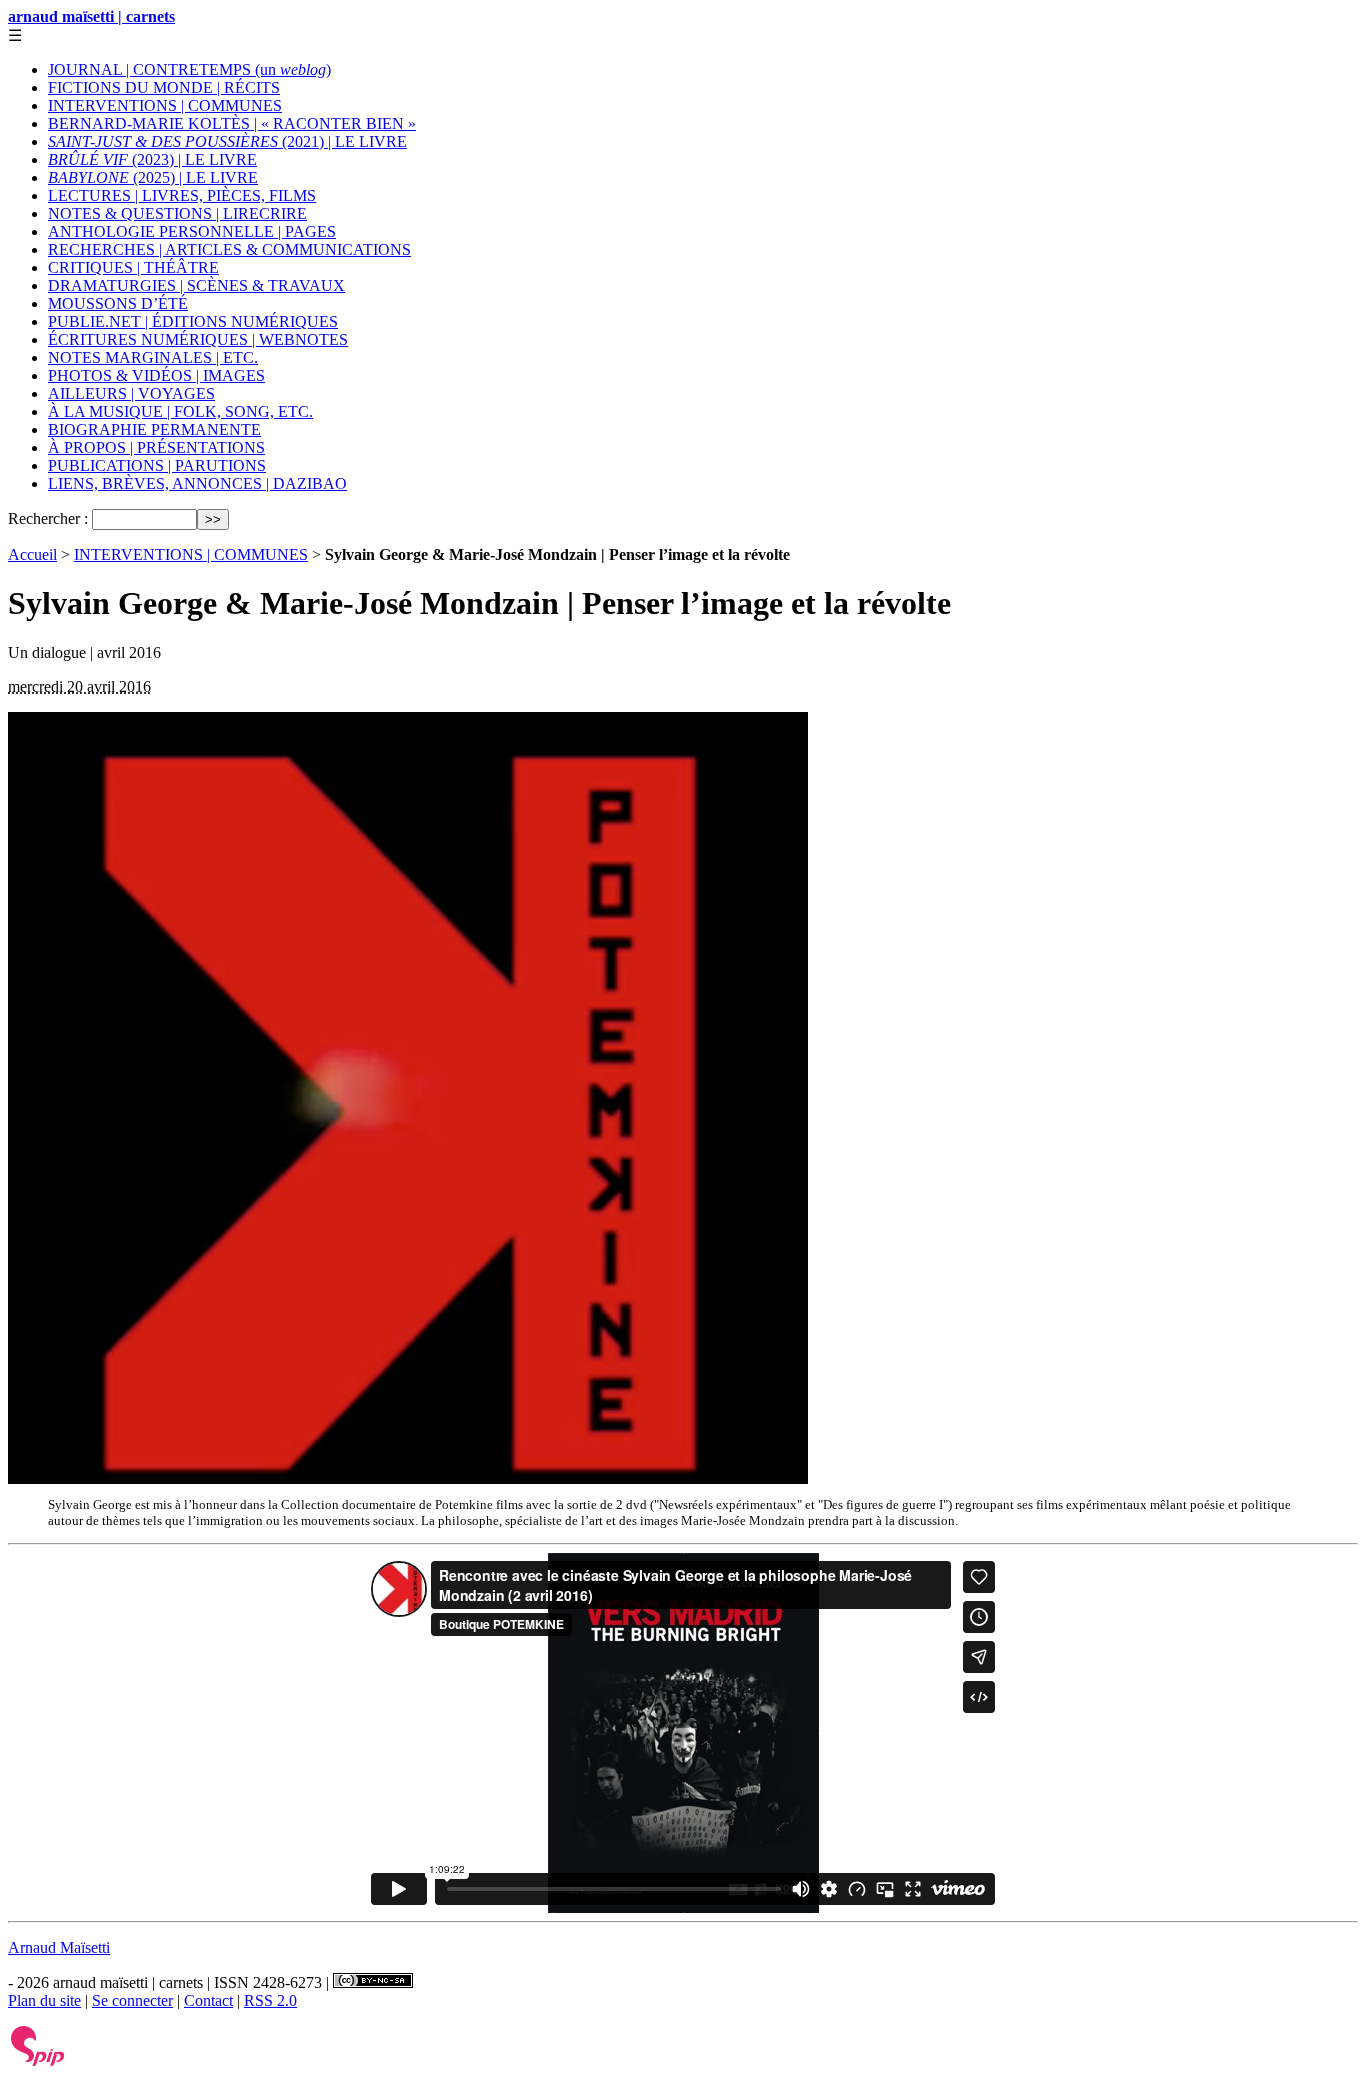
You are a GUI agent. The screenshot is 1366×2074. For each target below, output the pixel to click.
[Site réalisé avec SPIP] (38, 2061)
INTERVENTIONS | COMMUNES (165, 105)
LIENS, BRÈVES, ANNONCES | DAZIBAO (197, 483)
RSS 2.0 (270, 2000)
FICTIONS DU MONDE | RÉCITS (164, 87)
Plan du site (44, 2000)
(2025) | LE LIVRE (153, 177)
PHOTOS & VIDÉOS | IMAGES (156, 375)
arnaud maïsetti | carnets (91, 16)
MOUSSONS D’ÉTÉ (118, 303)
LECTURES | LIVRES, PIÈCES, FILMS (182, 195)
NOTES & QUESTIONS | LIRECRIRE (177, 213)
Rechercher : (48, 518)
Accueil (32, 554)
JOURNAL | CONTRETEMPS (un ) (189, 69)
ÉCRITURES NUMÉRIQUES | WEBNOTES (198, 339)
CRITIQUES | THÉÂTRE (133, 267)
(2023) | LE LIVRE (152, 159)
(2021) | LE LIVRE (227, 141)
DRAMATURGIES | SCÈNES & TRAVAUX (196, 285)
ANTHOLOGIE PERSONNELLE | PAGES (192, 231)
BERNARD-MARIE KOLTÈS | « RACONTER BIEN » (232, 123)
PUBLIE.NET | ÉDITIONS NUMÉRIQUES (193, 321)
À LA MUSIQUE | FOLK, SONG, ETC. (180, 411)
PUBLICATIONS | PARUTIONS (157, 465)
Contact (208, 2000)
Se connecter (132, 2000)
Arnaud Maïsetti (59, 1947)
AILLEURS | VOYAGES (131, 393)
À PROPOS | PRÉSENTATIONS (156, 447)
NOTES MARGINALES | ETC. (153, 357)
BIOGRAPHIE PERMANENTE (154, 429)
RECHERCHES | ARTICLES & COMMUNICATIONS (229, 249)
